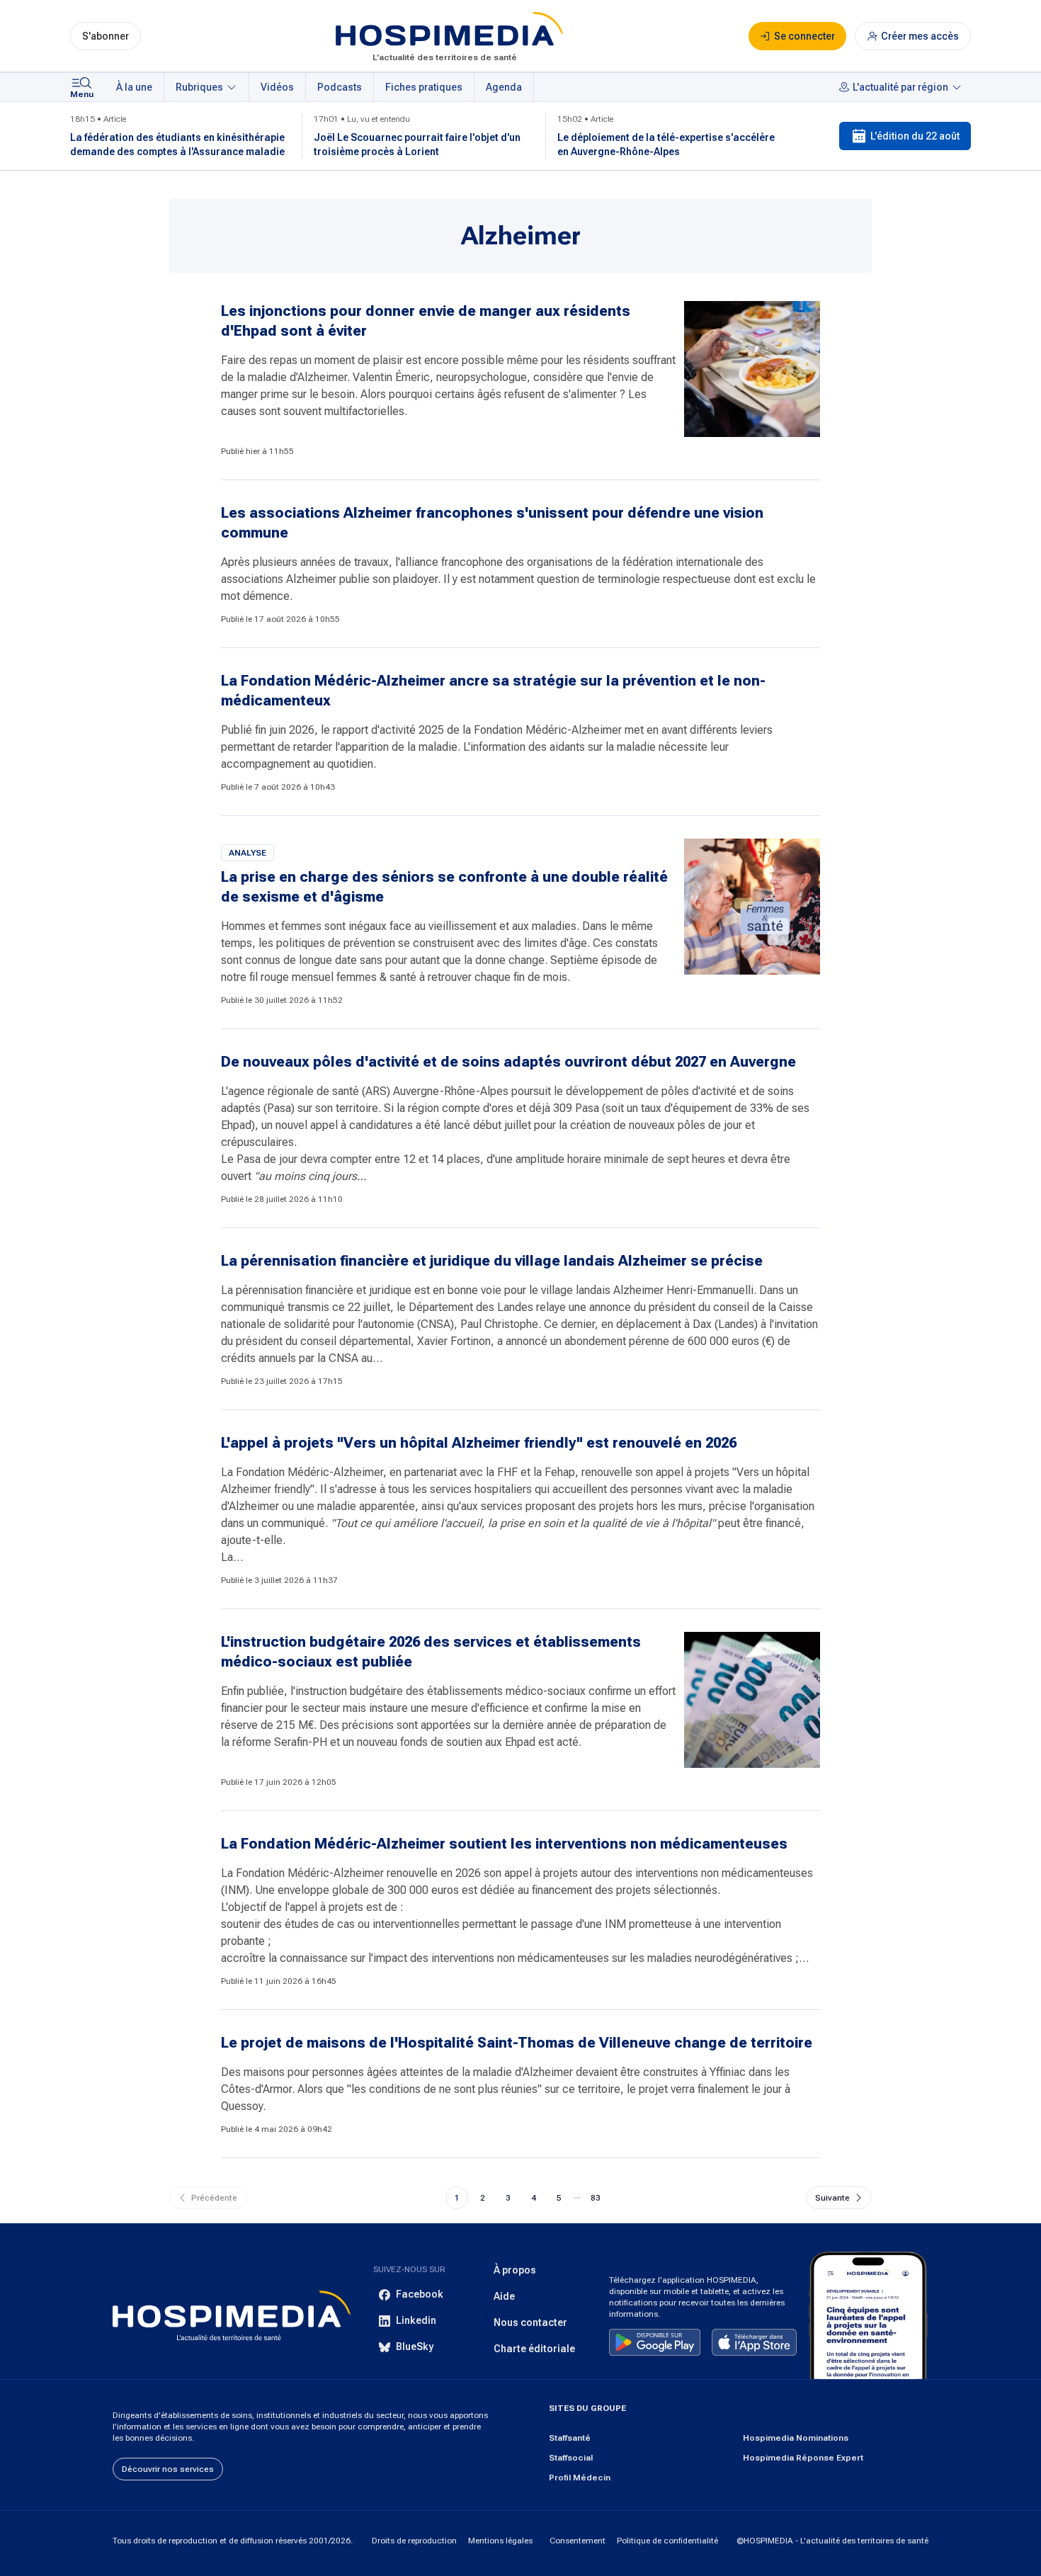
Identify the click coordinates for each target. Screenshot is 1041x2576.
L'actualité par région (900, 87)
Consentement (578, 2541)
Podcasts (340, 87)
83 (596, 2198)
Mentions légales (500, 2541)
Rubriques (199, 87)
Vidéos (277, 87)
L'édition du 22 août (915, 136)
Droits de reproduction (414, 2541)
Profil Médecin (580, 2478)
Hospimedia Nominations (796, 2438)
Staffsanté (570, 2438)
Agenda (504, 87)
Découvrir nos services (168, 2469)
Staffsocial (571, 2458)
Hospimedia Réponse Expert (803, 2458)
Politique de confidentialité (667, 2541)
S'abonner (106, 36)
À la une (134, 87)
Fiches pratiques (424, 87)
